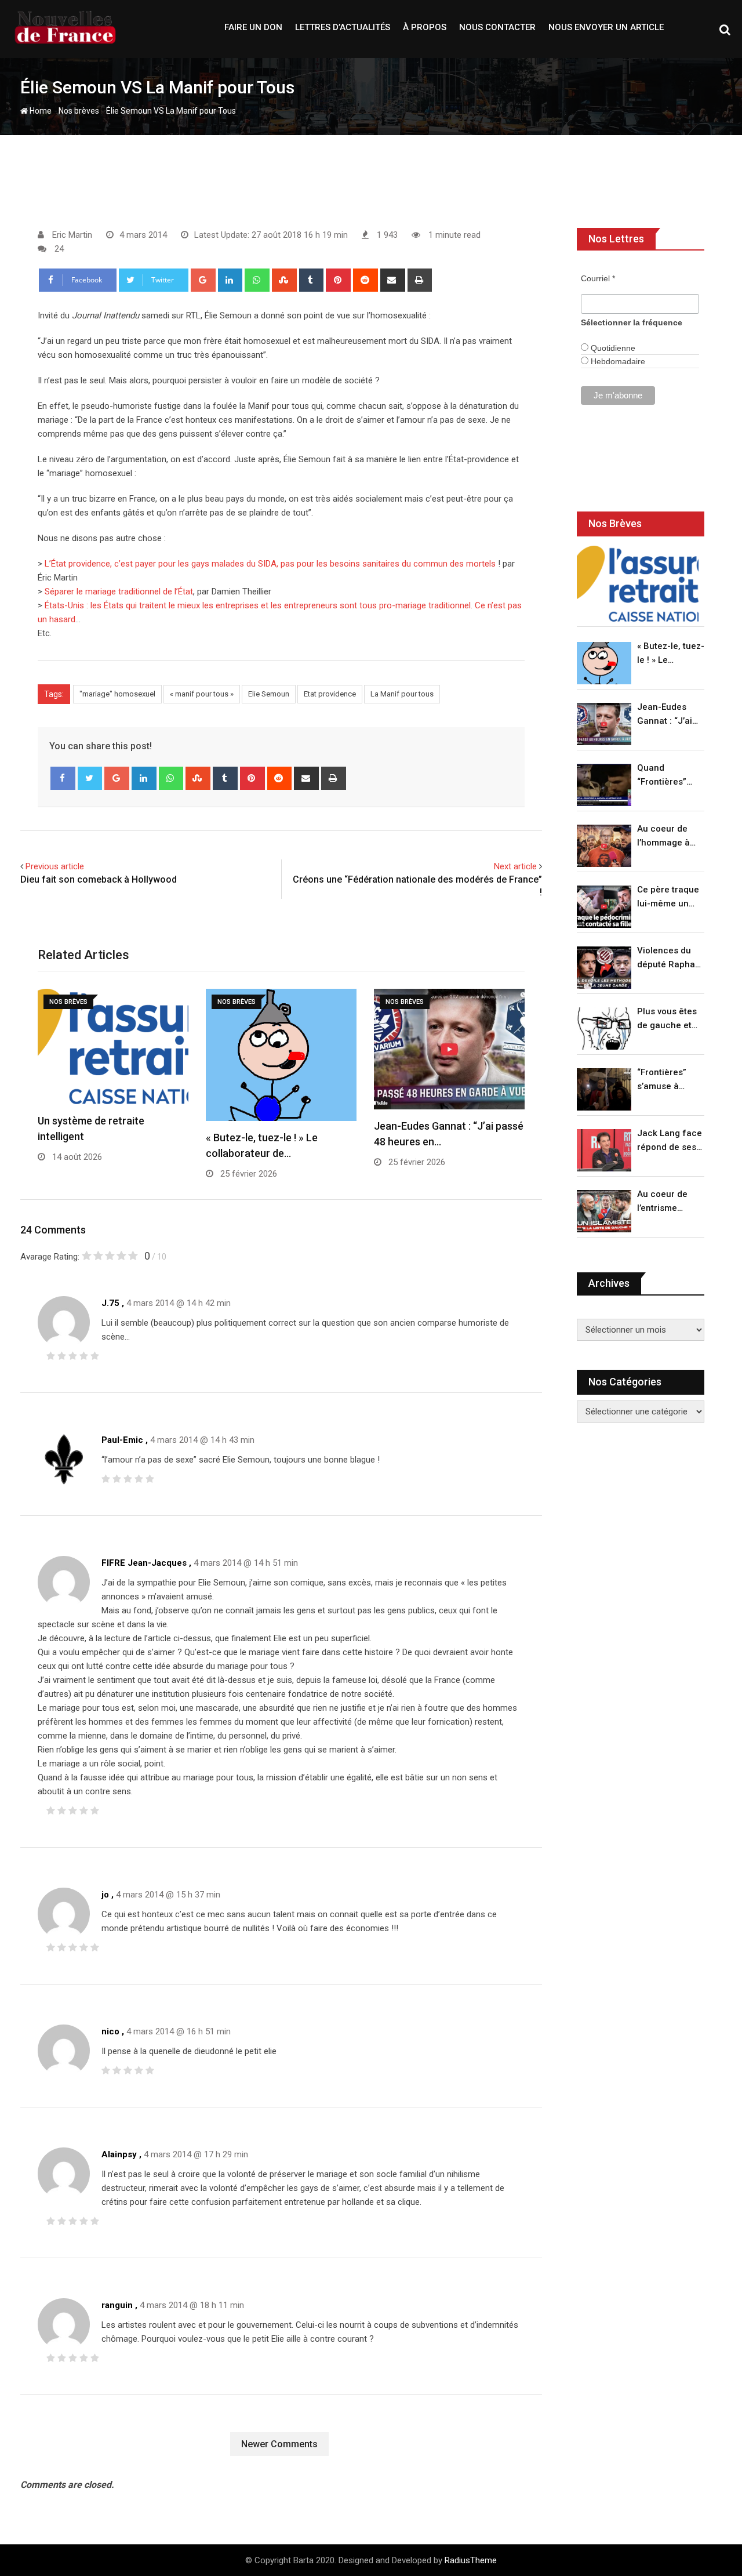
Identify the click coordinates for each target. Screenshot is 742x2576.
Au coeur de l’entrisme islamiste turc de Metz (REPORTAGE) (665, 1202)
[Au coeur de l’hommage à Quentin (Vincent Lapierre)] (604, 846)
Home (40, 111)
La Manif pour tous (402, 694)
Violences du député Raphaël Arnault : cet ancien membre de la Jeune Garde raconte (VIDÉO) (670, 958)
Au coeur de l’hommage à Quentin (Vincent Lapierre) (663, 837)
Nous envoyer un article (606, 27)
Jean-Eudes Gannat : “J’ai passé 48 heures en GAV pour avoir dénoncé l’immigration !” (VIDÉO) (668, 715)
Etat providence (330, 694)
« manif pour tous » (202, 694)
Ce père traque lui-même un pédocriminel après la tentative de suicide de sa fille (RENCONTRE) (668, 897)
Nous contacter (497, 27)
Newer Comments (279, 2444)
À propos (425, 27)
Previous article (55, 866)
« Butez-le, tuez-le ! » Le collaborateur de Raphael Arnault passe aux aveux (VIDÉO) (671, 654)
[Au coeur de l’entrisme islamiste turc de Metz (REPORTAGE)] (604, 1211)
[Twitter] (90, 778)
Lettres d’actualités (343, 27)
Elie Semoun (269, 694)
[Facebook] (63, 778)
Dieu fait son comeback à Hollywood (99, 879)
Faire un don (253, 27)
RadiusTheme (471, 2560)
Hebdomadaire (617, 361)
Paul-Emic (122, 1440)
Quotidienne (612, 348)
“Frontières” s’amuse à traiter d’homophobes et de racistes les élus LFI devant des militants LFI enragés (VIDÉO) (668, 1080)
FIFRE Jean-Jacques (144, 1563)
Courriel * (598, 278)
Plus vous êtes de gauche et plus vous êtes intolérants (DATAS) (667, 1019)
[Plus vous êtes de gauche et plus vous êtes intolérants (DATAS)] (604, 1028)
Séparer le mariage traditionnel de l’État (119, 592)
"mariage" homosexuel (117, 694)
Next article (515, 866)
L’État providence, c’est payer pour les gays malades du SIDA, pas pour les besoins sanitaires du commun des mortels (270, 564)
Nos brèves (79, 111)
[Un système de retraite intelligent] (638, 584)
